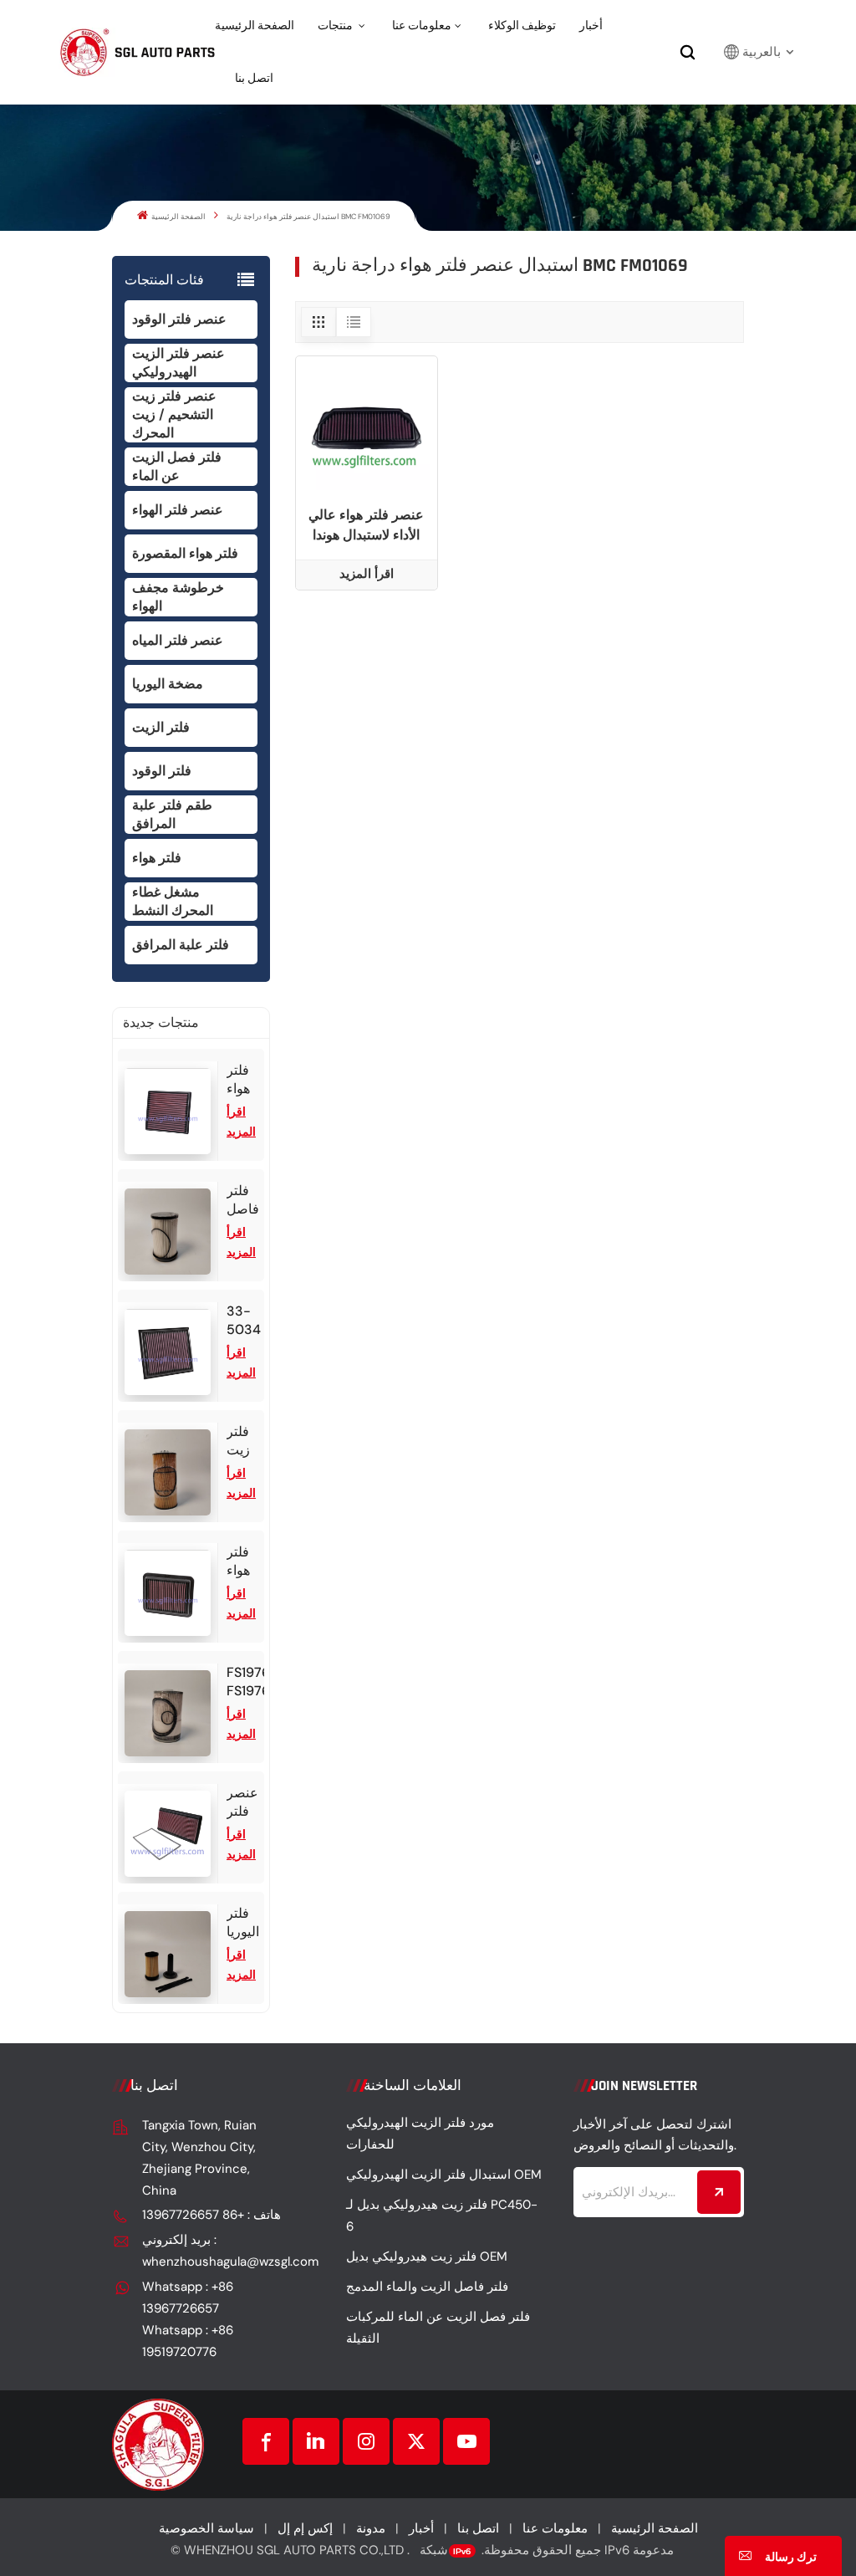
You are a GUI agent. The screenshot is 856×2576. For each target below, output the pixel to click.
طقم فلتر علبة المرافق (172, 814)
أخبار (591, 26)
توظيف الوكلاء (522, 26)
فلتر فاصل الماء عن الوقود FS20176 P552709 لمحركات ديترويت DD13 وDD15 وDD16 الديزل (245, 1200)
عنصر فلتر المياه (178, 640)
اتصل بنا (254, 79)
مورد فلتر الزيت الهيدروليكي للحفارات (420, 2134)
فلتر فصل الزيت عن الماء (177, 466)
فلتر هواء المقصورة (185, 553)
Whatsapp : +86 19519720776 (188, 2341)
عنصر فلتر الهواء (178, 510)
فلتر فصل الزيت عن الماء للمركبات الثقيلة (438, 2328)
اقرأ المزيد (367, 574)
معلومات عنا (422, 26)
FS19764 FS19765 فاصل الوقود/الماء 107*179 (245, 1682)
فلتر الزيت (161, 727)
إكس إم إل (305, 2528)
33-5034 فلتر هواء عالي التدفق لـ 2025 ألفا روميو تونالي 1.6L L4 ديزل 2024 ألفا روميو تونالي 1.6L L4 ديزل (245, 1321)
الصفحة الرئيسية (255, 26)
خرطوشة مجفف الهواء (178, 597)
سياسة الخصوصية (206, 2528)
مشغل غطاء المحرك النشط (173, 901)
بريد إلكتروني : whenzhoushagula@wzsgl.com (212, 2251)
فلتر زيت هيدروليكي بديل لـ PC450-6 (442, 2216)
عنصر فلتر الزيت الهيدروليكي (178, 363)
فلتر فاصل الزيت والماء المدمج (427, 2287)
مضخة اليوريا (168, 684)
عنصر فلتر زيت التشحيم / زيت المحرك (174, 414)
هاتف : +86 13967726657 (211, 2215)
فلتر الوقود (162, 771)
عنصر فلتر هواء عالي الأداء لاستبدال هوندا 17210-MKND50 (366, 526)
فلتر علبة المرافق (181, 945)
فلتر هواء (157, 858)
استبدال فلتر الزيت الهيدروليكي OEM (444, 2175)
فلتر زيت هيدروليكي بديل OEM (427, 2257)
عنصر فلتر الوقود (179, 319)
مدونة (371, 2528)
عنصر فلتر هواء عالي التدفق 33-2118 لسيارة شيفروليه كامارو (245, 1802)
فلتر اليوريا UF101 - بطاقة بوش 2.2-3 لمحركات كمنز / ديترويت (245, 1923)
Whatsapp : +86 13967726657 (188, 2297)
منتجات (336, 26)
